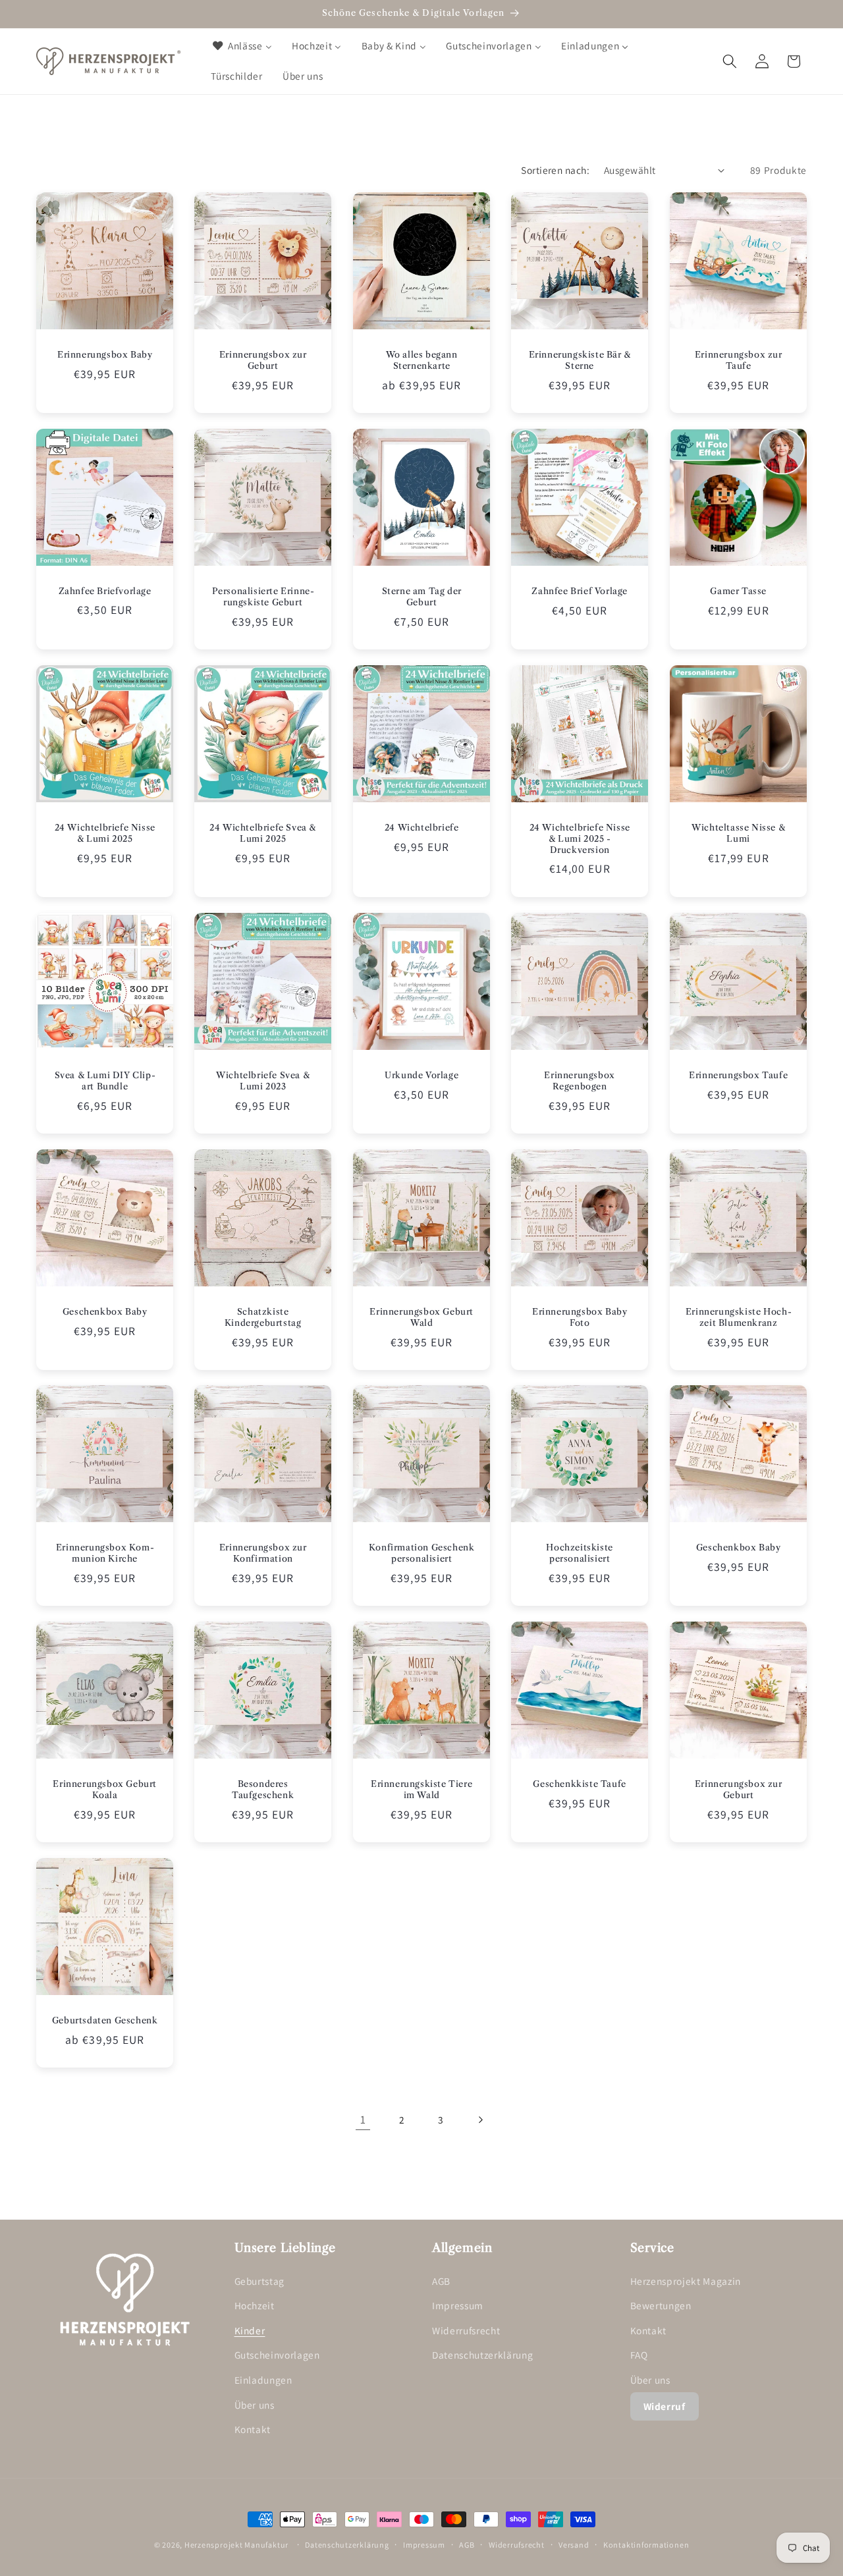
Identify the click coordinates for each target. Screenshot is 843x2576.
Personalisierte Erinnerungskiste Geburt (263, 596)
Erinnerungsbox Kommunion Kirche (105, 1553)
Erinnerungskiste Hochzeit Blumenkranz (738, 1317)
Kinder (250, 2330)
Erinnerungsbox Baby (105, 354)
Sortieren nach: (555, 170)
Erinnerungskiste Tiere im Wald (421, 1789)
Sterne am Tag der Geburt (421, 596)
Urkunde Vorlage (421, 1075)
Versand (574, 2545)
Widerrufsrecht (466, 2330)
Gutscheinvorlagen (277, 2355)
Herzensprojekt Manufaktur (236, 2545)
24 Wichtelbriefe (422, 827)
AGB (441, 2281)
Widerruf (665, 2406)
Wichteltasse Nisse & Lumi (738, 833)
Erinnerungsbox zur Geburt (263, 360)
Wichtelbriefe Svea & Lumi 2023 (263, 1081)
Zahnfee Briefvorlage (105, 591)
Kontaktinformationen (646, 2545)
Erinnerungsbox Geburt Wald (421, 1317)
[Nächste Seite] (480, 2120)
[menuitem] (241, 46)
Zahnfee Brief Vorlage (580, 591)
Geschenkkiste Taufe (580, 1784)
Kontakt (253, 2429)
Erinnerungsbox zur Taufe (738, 360)
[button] (730, 61)
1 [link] (363, 2119)
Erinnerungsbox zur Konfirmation (263, 1553)
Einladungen (263, 2380)
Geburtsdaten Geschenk (105, 2020)
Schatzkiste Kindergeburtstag (263, 1317)
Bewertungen (661, 2305)
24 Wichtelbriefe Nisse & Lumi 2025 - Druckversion (580, 838)
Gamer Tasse (738, 591)
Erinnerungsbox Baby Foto (580, 1317)
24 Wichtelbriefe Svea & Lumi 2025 (263, 833)
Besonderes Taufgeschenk (263, 1789)
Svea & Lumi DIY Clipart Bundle (105, 1081)
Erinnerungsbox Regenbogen (580, 1081)
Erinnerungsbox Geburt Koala (105, 1789)
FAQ (639, 2355)
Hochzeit (255, 2305)
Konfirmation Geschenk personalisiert (422, 1553)
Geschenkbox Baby (105, 1311)
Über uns (255, 2405)
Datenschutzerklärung (482, 2355)
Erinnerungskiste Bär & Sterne (580, 360)
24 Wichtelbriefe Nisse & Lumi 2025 (105, 833)
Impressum (458, 2305)
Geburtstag (260, 2281)
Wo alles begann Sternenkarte (421, 360)
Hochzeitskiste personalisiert (580, 1553)
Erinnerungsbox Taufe (738, 1075)
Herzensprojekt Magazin (686, 2281)
